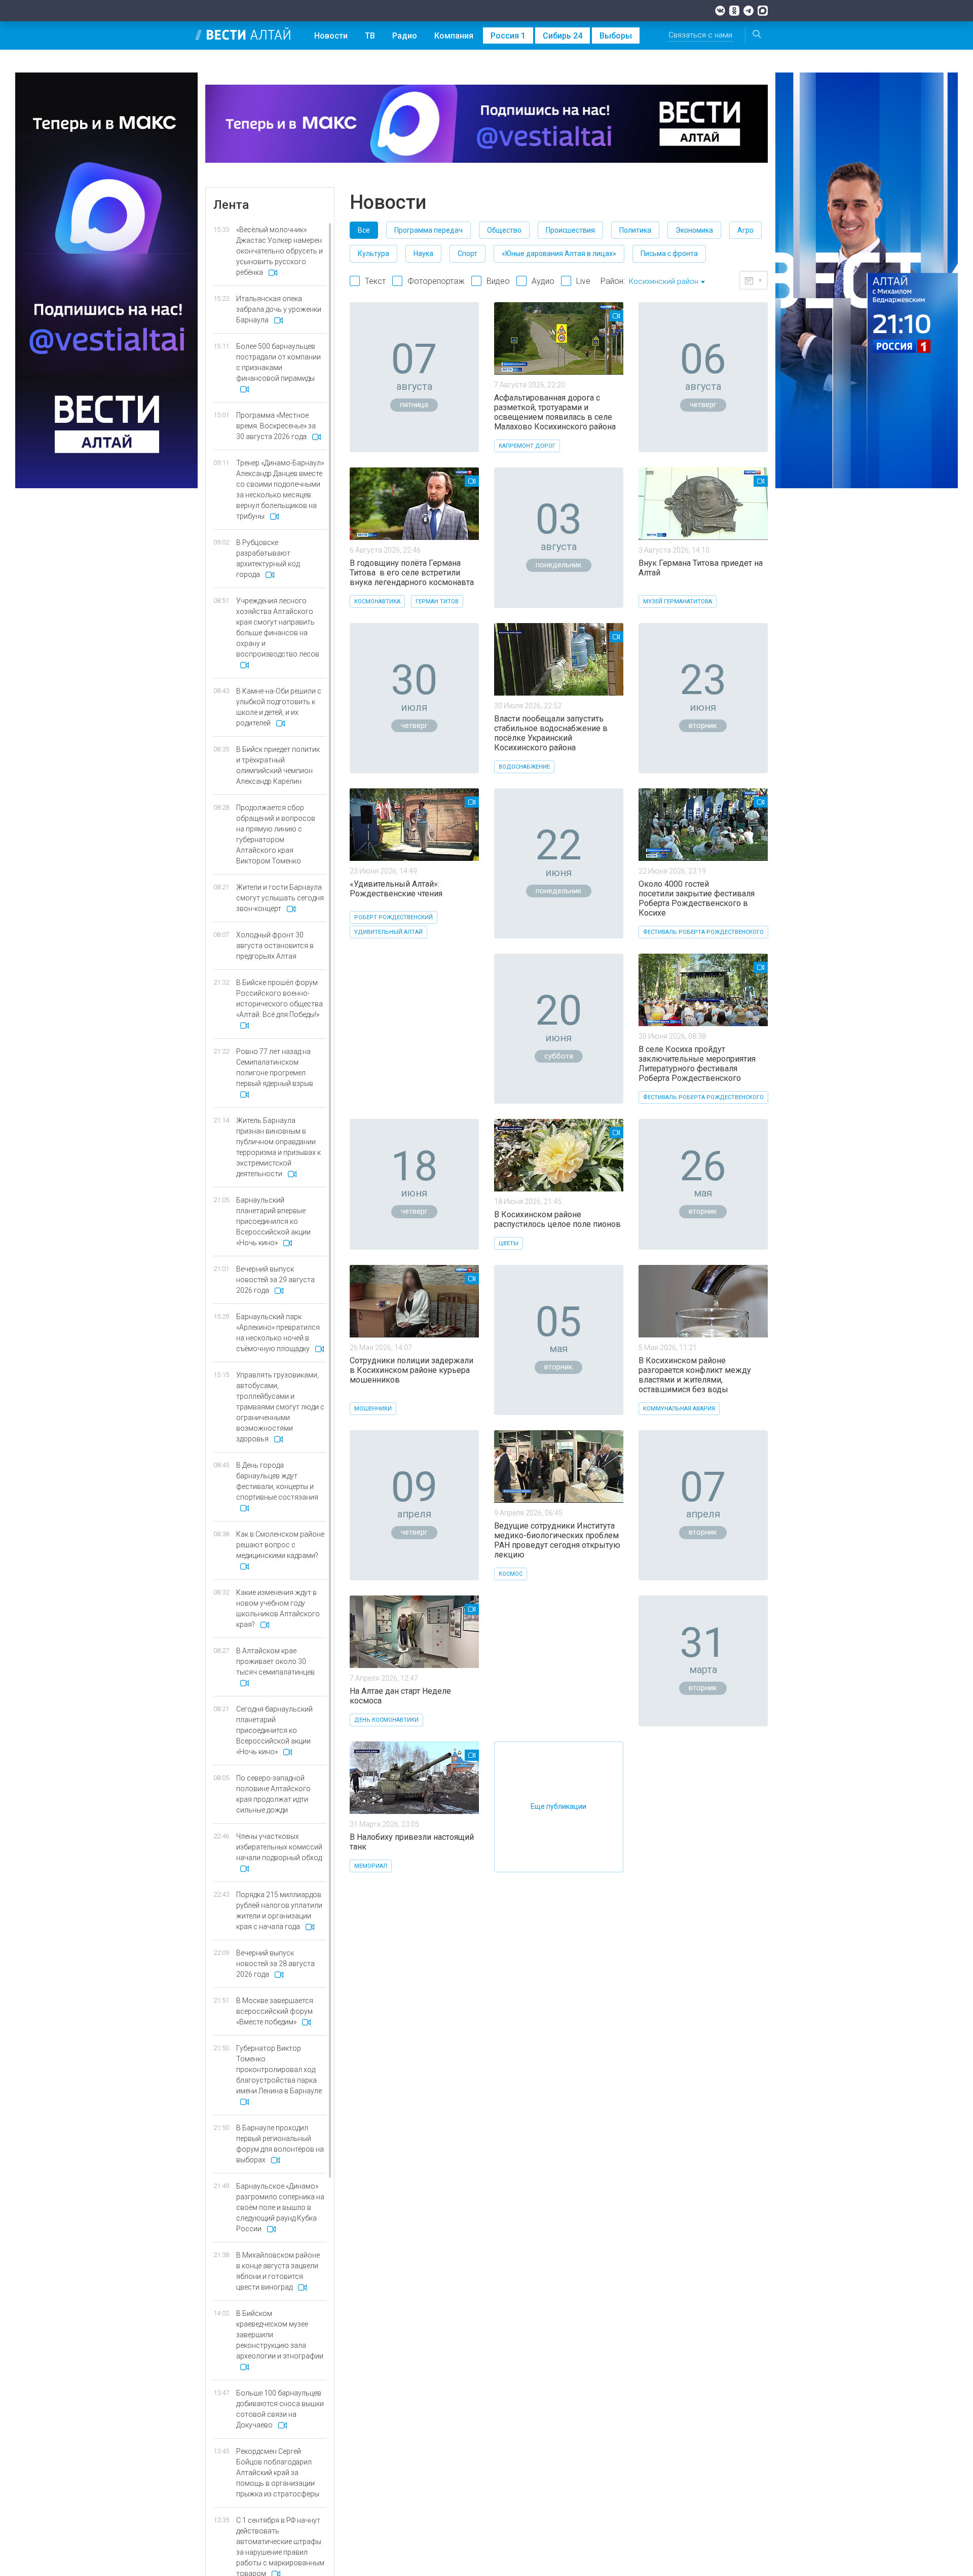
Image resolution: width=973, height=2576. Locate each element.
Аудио (543, 281)
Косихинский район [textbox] (664, 281)
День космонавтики (386, 1720)
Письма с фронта (669, 253)
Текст (375, 281)
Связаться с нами (700, 35)
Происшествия (570, 230)
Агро (745, 230)
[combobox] (667, 282)
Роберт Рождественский (394, 917)
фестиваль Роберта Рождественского (703, 932)
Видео (498, 281)
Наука (423, 253)
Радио (405, 36)
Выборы (616, 36)
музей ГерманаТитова (678, 602)
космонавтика (377, 602)
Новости (331, 36)
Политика (635, 230)
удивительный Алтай (388, 932)
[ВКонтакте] (720, 11)
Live (583, 281)
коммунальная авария (679, 1409)
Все (364, 230)
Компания (454, 36)
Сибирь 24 (563, 36)
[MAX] (763, 11)
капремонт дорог (527, 446)
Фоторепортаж (436, 281)
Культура (373, 253)
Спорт (467, 253)
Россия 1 (508, 36)
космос (511, 1574)
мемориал (371, 1866)
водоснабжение (524, 767)
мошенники (373, 1409)
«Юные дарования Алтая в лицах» (559, 253)
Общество (504, 230)
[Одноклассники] (734, 11)
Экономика (694, 230)
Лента (231, 205)
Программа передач (428, 230)
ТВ (370, 36)
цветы (509, 1243)
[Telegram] (749, 11)
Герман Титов (437, 602)
